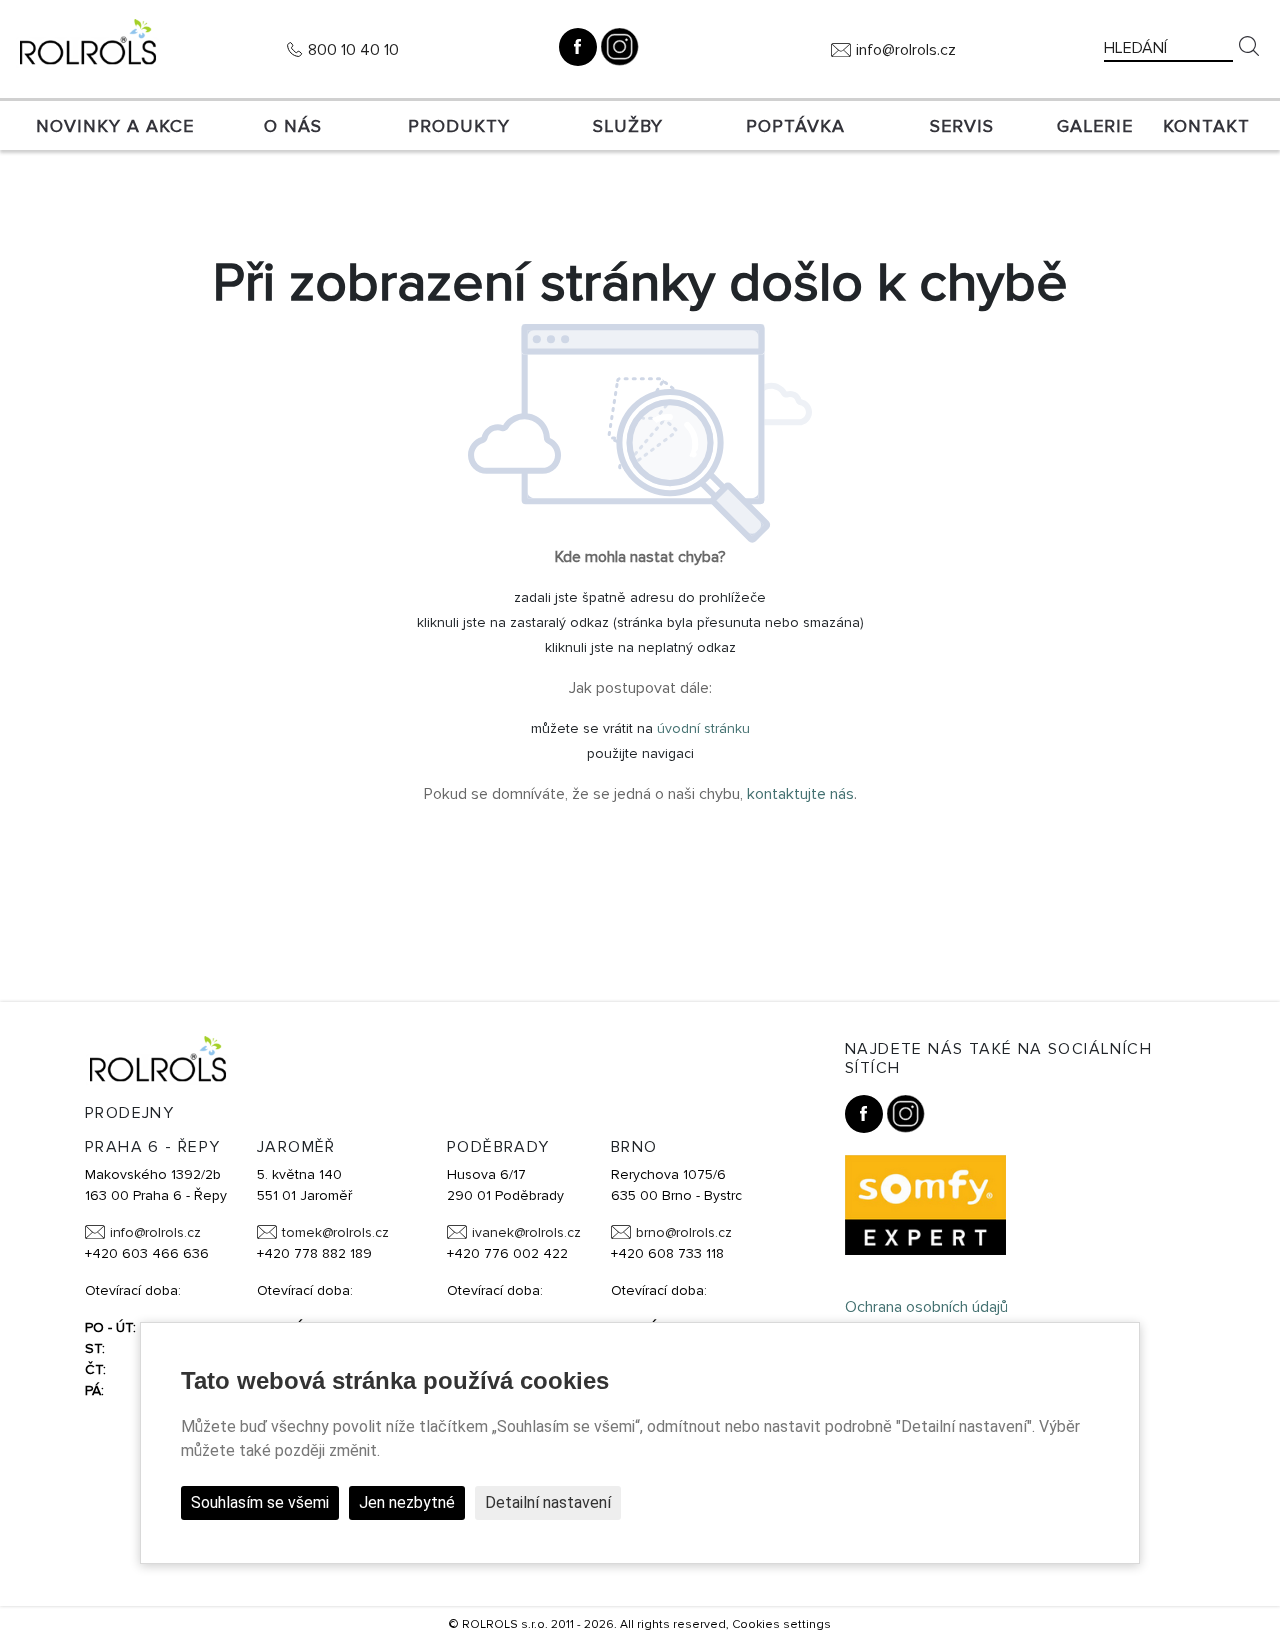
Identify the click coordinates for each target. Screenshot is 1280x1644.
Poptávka (795, 126)
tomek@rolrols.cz (335, 1232)
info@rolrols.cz (906, 50)
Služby (628, 126)
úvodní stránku (703, 728)
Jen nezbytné (407, 1502)
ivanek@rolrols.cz (526, 1232)
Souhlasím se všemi (260, 1502)
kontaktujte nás (800, 794)
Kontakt (1206, 126)
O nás (293, 126)
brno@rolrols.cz (684, 1232)
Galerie (1095, 126)
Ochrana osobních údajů (926, 1307)
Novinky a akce (115, 126)
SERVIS (962, 126)
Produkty (459, 126)
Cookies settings (781, 1624)
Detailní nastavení (548, 1502)
